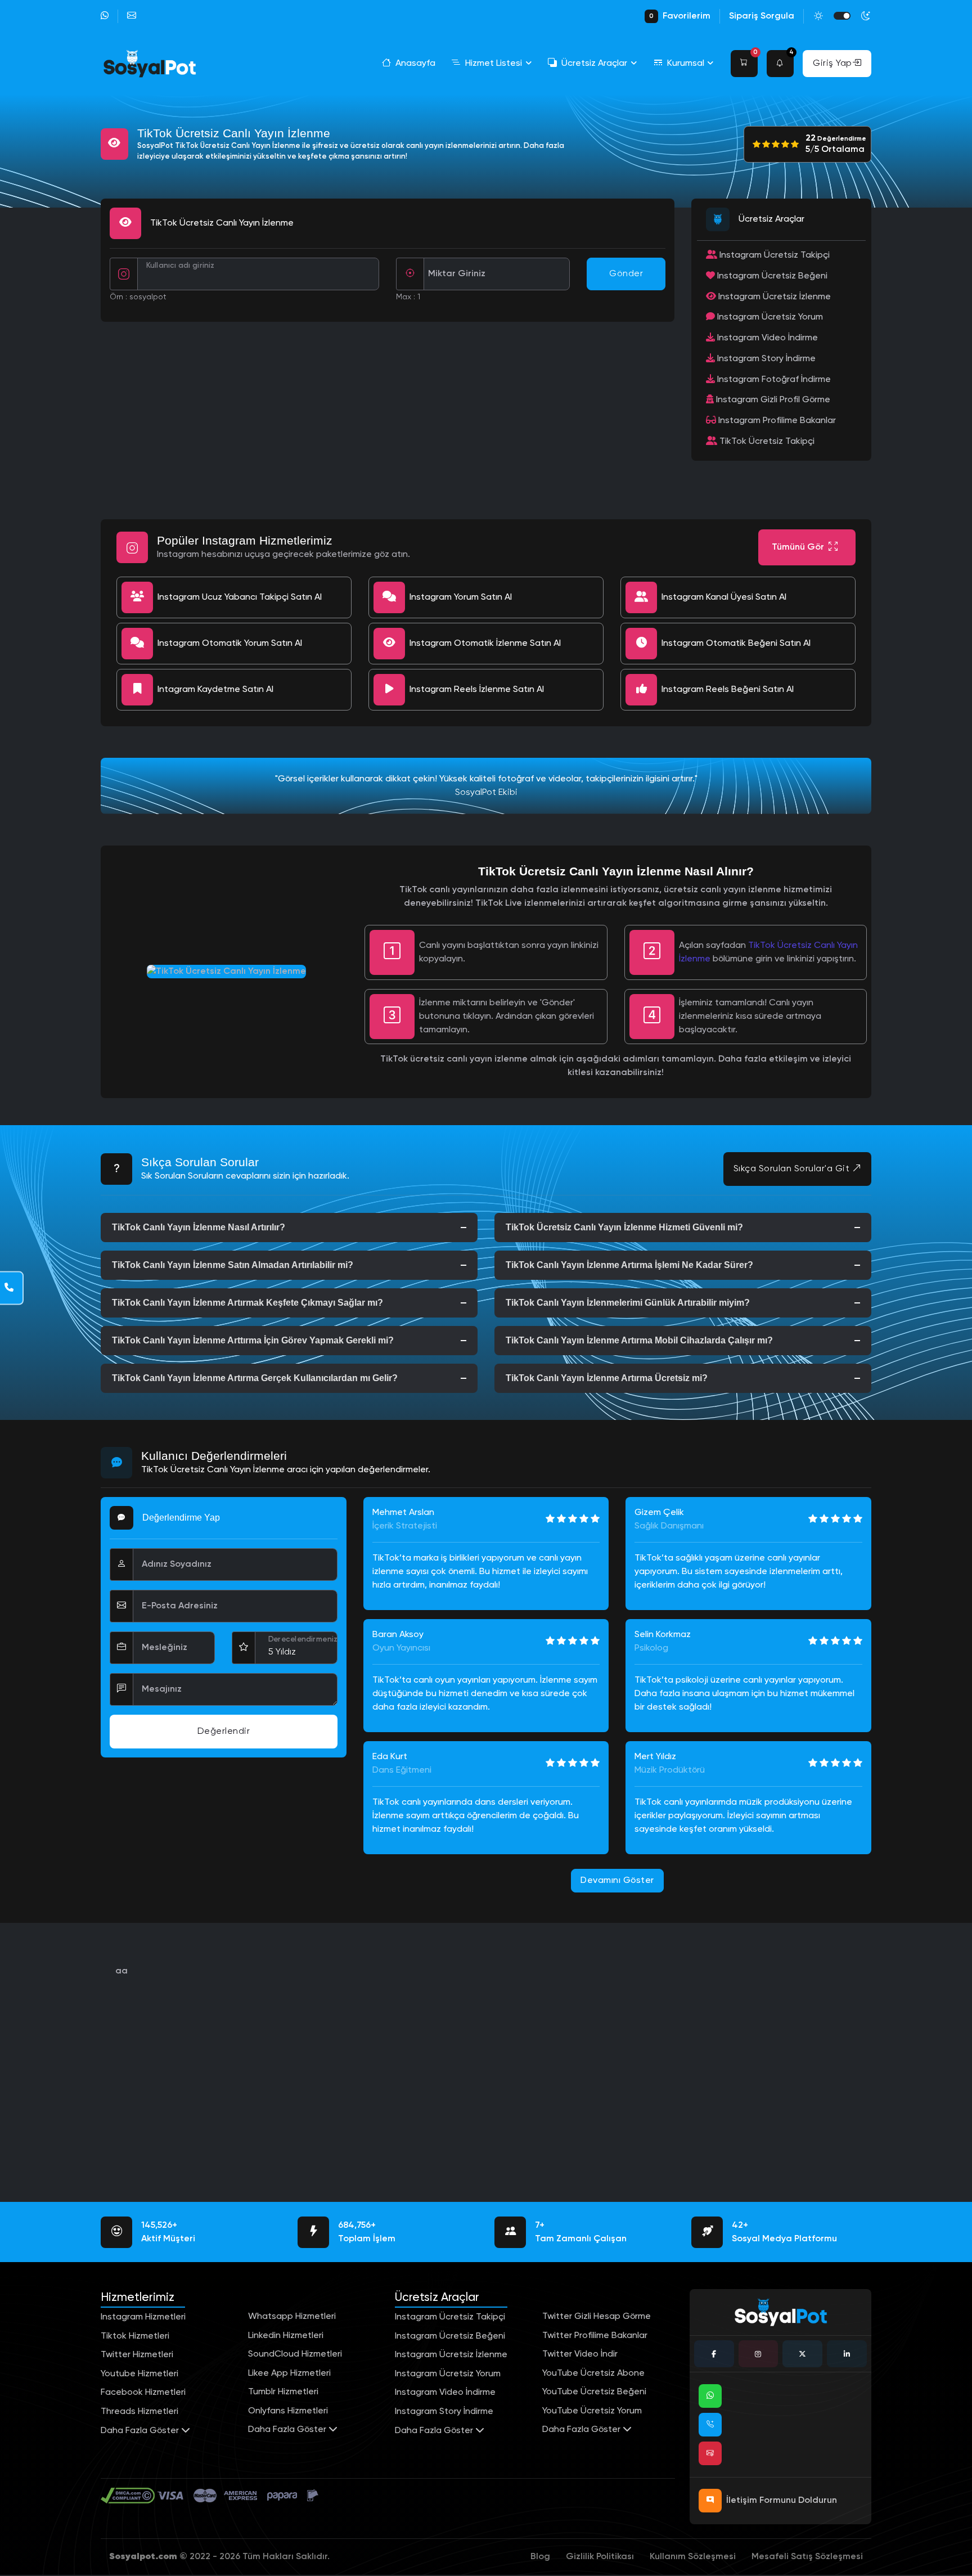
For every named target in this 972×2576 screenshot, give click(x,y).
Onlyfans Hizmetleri (288, 2411)
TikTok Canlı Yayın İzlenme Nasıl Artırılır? (199, 1227)
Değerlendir (224, 1732)
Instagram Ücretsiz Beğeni (771, 276)
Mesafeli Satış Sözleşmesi (807, 2557)
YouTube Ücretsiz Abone (593, 2373)
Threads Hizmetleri (139, 2412)
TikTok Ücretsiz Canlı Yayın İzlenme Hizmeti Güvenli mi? (624, 1227)
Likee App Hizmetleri (289, 2373)
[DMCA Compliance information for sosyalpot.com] (129, 2496)
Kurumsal (686, 64)
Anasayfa (415, 64)
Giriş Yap (832, 64)
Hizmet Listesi (494, 64)
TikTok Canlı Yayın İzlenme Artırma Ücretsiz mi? (607, 1378)
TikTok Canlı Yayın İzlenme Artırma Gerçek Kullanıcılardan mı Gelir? (255, 1378)
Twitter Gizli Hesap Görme (597, 2317)
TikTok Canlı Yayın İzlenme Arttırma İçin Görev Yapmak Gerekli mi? (253, 1340)
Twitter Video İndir (580, 2354)
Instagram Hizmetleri (143, 2317)
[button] (744, 64)
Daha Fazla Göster (141, 2431)
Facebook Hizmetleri (143, 2393)
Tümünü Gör (798, 547)
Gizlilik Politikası (600, 2557)
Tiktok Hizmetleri (135, 2336)
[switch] (842, 16)
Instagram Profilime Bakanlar (776, 421)
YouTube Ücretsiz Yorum (592, 2411)
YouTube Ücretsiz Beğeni (594, 2392)
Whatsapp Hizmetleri (292, 2317)
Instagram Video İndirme (766, 338)
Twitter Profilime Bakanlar (595, 2336)
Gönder (626, 274)
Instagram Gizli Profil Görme (772, 400)
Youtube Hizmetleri (139, 2374)
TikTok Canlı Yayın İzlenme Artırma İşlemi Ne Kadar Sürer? (629, 1265)
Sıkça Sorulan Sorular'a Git (793, 1169)
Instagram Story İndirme (765, 359)
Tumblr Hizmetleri (283, 2392)
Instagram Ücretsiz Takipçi (773, 255)
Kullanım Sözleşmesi (693, 2557)
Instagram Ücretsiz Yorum (769, 317)
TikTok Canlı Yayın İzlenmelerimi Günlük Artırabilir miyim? (628, 1303)
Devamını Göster (617, 1881)
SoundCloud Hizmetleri (295, 2354)
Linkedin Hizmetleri (286, 2336)
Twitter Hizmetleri (137, 2355)
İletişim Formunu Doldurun (782, 2501)
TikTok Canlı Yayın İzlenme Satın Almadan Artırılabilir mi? (233, 1265)
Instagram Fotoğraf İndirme (773, 380)
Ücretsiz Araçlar (594, 64)
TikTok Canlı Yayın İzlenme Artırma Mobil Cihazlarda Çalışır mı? (639, 1340)
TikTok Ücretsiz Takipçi (766, 442)
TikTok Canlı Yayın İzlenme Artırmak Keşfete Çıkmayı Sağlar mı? (247, 1303)
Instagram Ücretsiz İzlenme (773, 297)
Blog (540, 2557)
